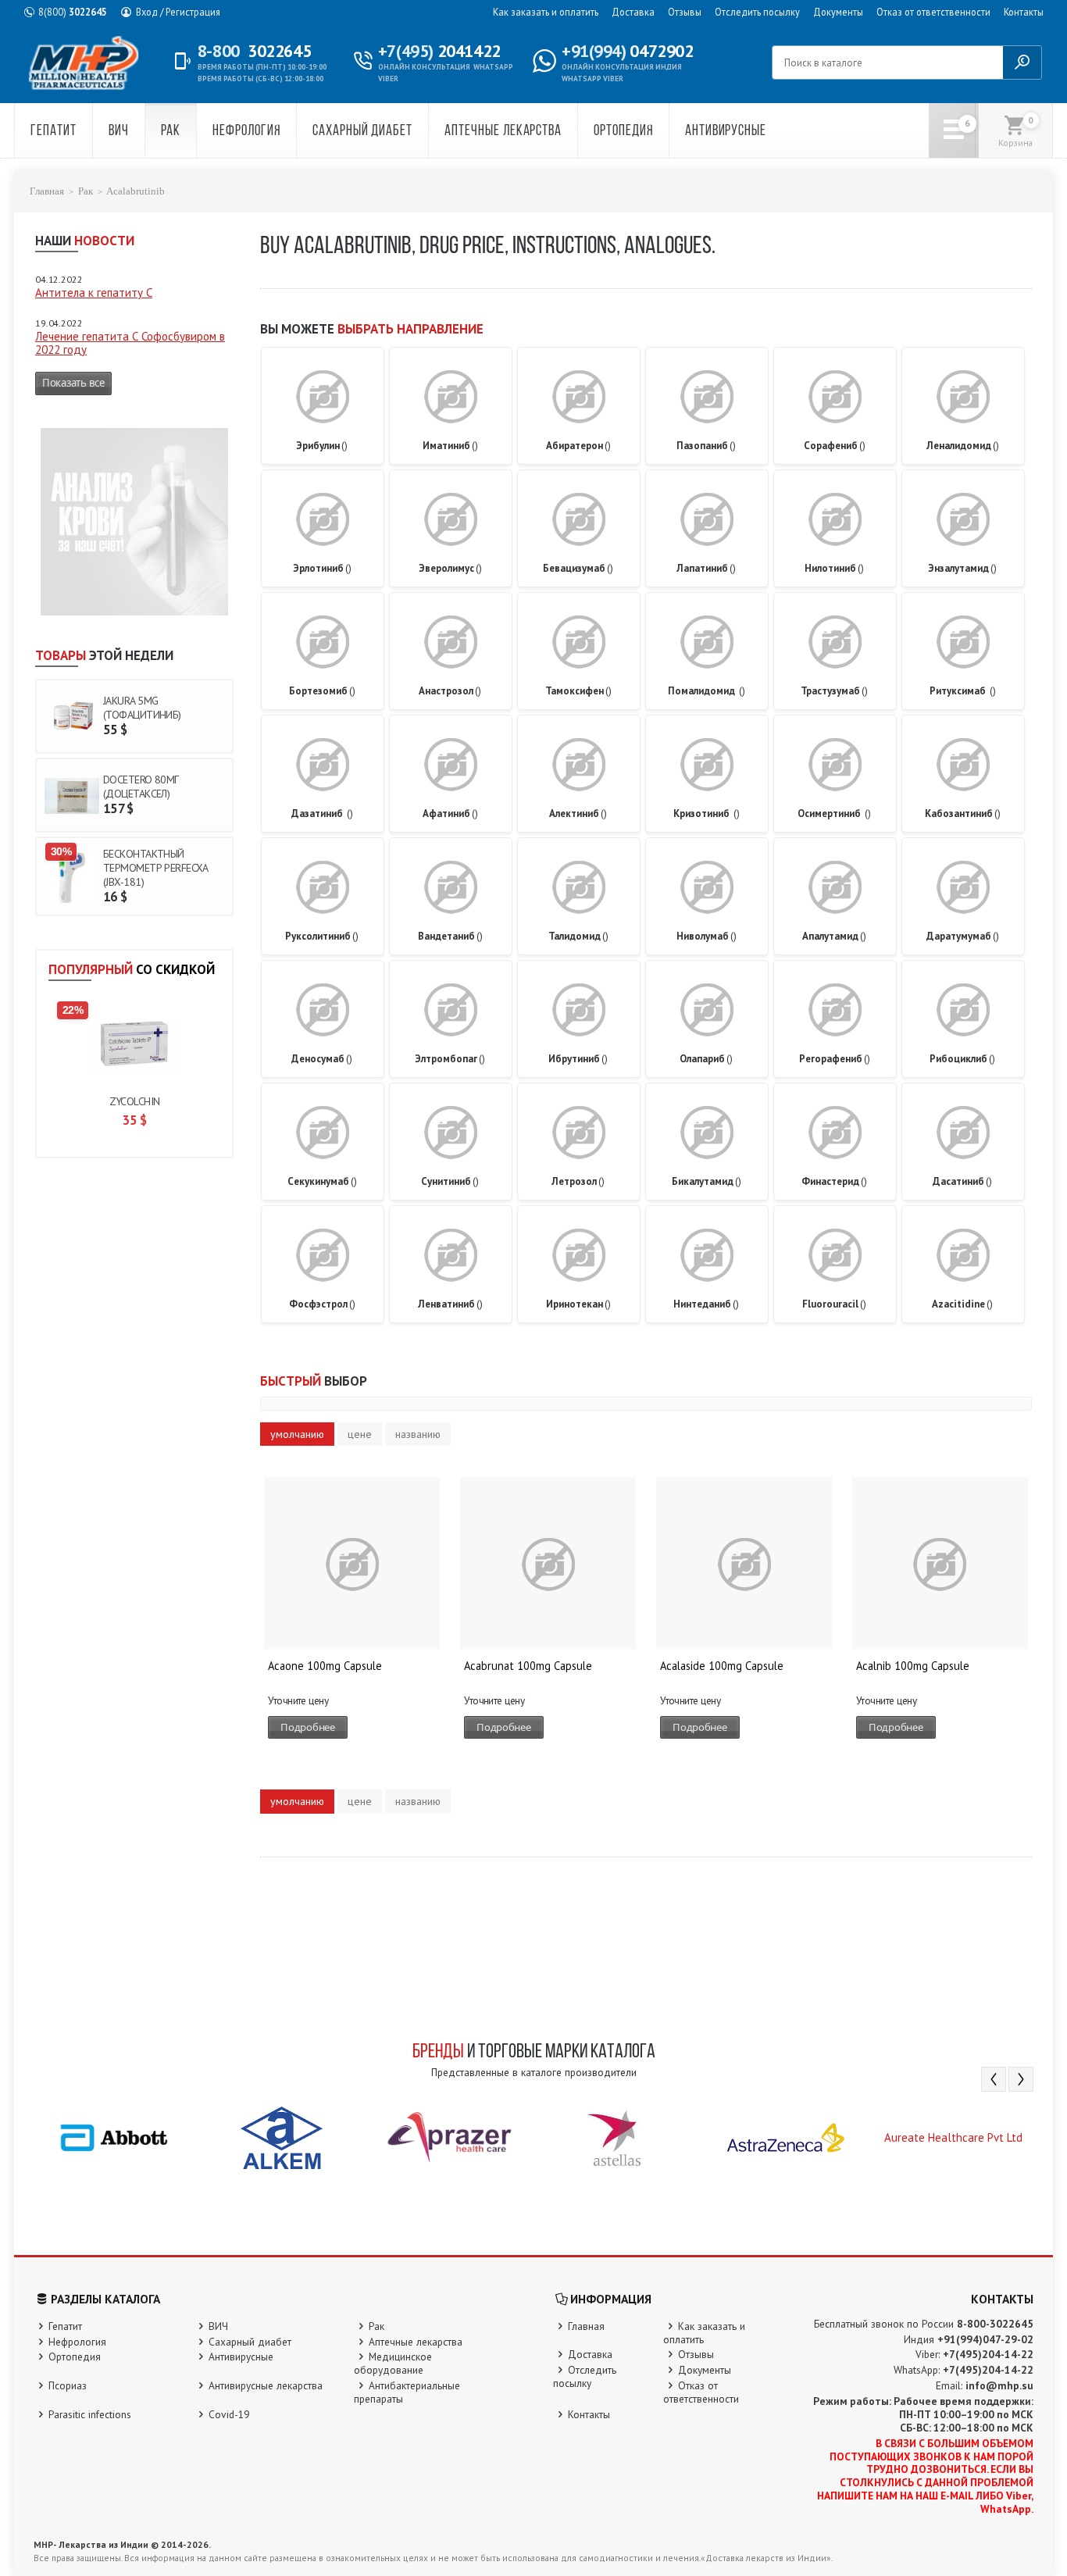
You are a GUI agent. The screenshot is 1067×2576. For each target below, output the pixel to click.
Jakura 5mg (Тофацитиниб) (142, 708)
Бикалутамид (707, 1181)
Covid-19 (229, 2414)
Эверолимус (450, 568)
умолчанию (297, 1434)
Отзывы (685, 12)
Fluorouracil (834, 1304)
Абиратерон (578, 446)
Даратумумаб (963, 936)
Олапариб (706, 1059)
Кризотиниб (707, 813)
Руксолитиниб (322, 936)
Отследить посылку (757, 12)
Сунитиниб (450, 1181)
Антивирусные (726, 132)
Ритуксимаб (963, 691)
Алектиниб (578, 813)
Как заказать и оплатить (546, 12)
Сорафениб (835, 446)
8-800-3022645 (995, 2324)
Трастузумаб (834, 691)
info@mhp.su (999, 2385)
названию (418, 1434)
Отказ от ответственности (933, 12)
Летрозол (578, 1181)
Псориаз (68, 2385)
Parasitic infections (90, 2414)
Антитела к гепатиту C (94, 293)
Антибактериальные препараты (407, 2392)
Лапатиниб (706, 568)
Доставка (633, 12)
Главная (47, 191)
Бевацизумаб (578, 568)
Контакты (1024, 12)
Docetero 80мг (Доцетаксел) (141, 787)
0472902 (627, 51)
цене (360, 1434)
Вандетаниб (450, 936)
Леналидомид (963, 446)
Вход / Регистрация (178, 12)
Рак (171, 132)
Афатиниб (450, 813)
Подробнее (308, 1727)
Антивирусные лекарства (266, 2385)
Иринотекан (578, 1304)
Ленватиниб (450, 1304)
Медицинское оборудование (393, 2363)
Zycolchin (135, 1101)
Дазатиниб (322, 813)
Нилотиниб (834, 568)
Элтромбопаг (450, 1059)
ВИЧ (119, 132)
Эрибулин (322, 446)
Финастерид (834, 1181)
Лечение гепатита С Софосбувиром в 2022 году (130, 343)
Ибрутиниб (578, 1059)
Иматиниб (450, 446)
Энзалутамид (962, 568)
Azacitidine (962, 1304)
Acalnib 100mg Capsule (913, 1666)
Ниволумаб (707, 936)
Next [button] (1021, 2079)
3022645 (73, 12)
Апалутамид (834, 936)
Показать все (73, 383)
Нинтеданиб (706, 1304)
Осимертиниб (834, 813)
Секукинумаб (322, 1181)
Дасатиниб (962, 1181)
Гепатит (54, 132)
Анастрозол (450, 691)
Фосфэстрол (322, 1304)
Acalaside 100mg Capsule (722, 1666)
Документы (838, 12)
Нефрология (246, 132)
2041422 (439, 51)
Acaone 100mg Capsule (325, 1666)
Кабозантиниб (963, 813)
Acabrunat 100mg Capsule (528, 1666)
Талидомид (578, 936)
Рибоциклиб (962, 1059)
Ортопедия (623, 132)
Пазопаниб (706, 446)
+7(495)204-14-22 (988, 2354)
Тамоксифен (578, 691)
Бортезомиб (322, 691)
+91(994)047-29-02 (985, 2339)
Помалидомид (707, 691)
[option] (114, 2137)
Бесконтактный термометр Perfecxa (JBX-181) (155, 868)
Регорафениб (835, 1059)
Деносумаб (322, 1059)
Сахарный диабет (362, 132)
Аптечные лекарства (503, 132)
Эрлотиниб (322, 568)
